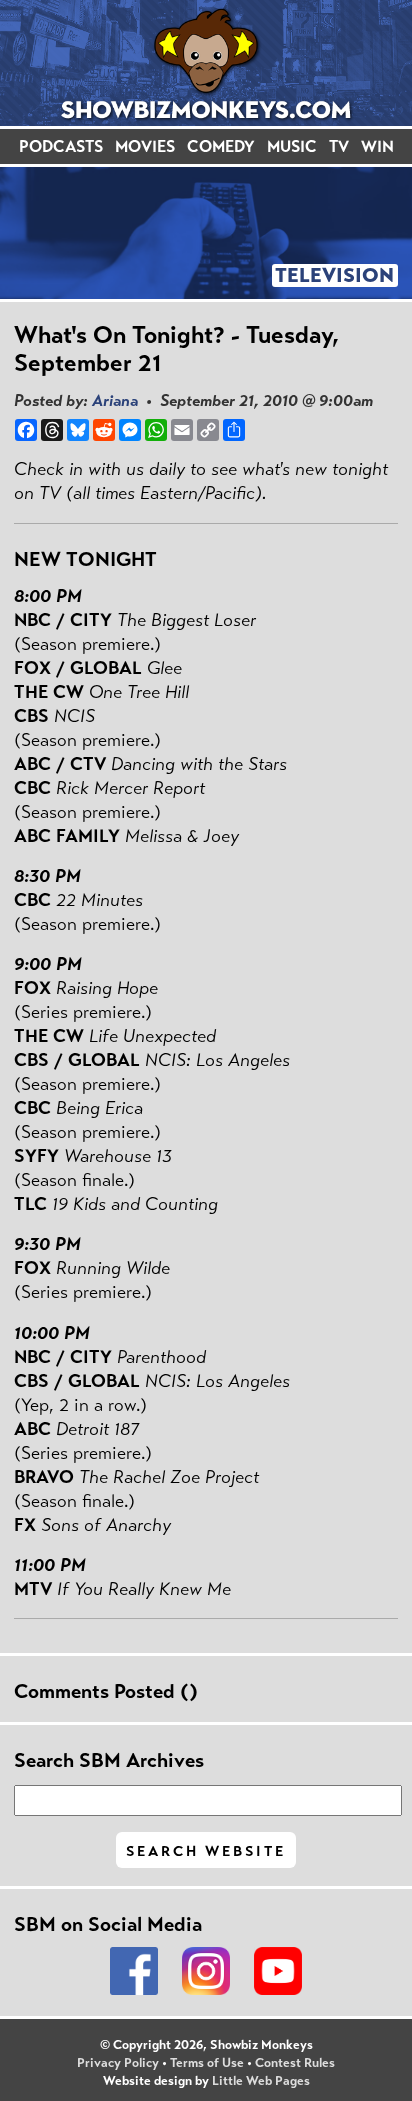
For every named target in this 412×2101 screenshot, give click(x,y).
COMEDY (221, 146)
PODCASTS (61, 146)
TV (339, 146)
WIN (377, 146)
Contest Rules (295, 2063)
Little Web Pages (261, 2081)
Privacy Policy (118, 2063)
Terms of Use (207, 2063)
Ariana (115, 400)
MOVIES (145, 146)
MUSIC (292, 146)
